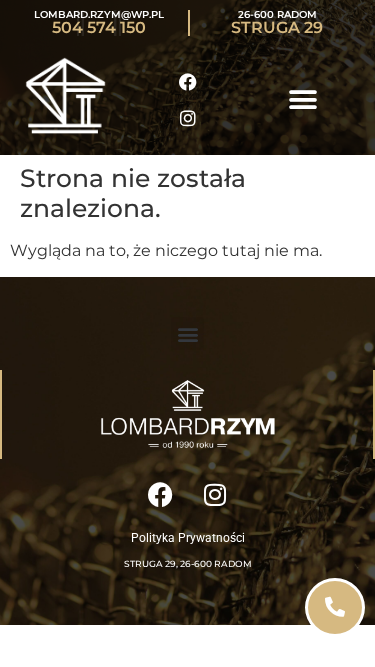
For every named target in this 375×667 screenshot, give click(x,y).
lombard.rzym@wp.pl (99, 14)
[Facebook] (188, 82)
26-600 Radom (277, 14)
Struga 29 (277, 27)
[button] (302, 100)
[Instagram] (188, 118)
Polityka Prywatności (188, 538)
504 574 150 (99, 27)
